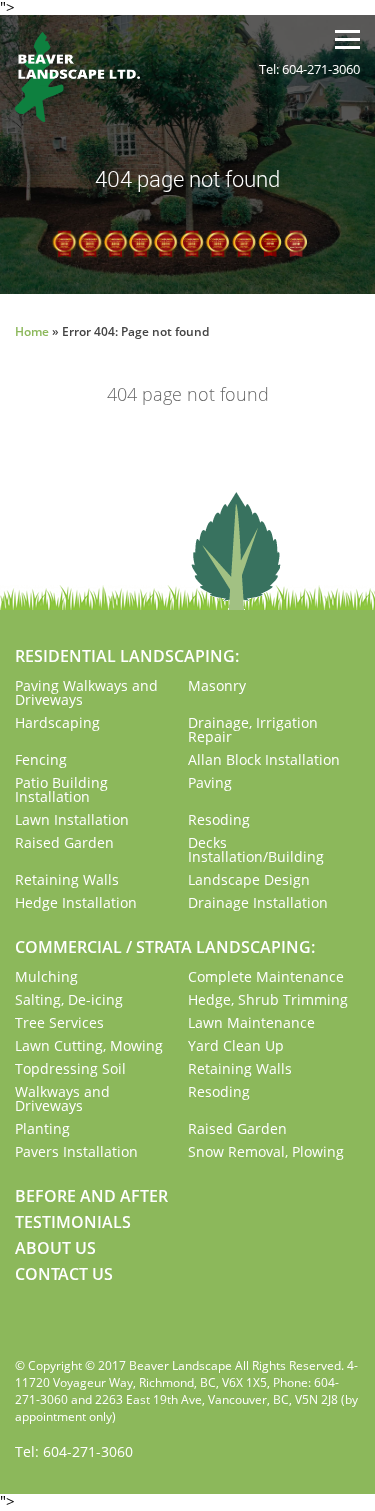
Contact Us (64, 1274)
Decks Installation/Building (256, 849)
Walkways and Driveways (62, 1098)
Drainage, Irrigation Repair (253, 729)
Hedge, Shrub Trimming (268, 999)
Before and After (91, 1196)
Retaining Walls (67, 879)
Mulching (46, 976)
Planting (42, 1128)
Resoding (219, 819)
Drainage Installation (258, 902)
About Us (55, 1248)
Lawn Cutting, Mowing (89, 1045)
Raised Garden (64, 842)
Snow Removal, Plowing (266, 1151)
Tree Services (59, 1022)
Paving (210, 782)
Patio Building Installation (61, 789)
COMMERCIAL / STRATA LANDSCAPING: (165, 947)
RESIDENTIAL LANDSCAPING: (127, 656)
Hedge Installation (76, 902)
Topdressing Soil (70, 1068)
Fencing (41, 759)
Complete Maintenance (266, 976)
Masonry (217, 685)
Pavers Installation (76, 1151)
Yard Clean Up (236, 1045)
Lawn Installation (72, 819)
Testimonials (73, 1222)
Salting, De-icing (69, 999)
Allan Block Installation (264, 759)
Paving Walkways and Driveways (86, 692)
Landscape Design (249, 879)
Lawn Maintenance (251, 1022)
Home (32, 331)
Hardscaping (57, 722)
